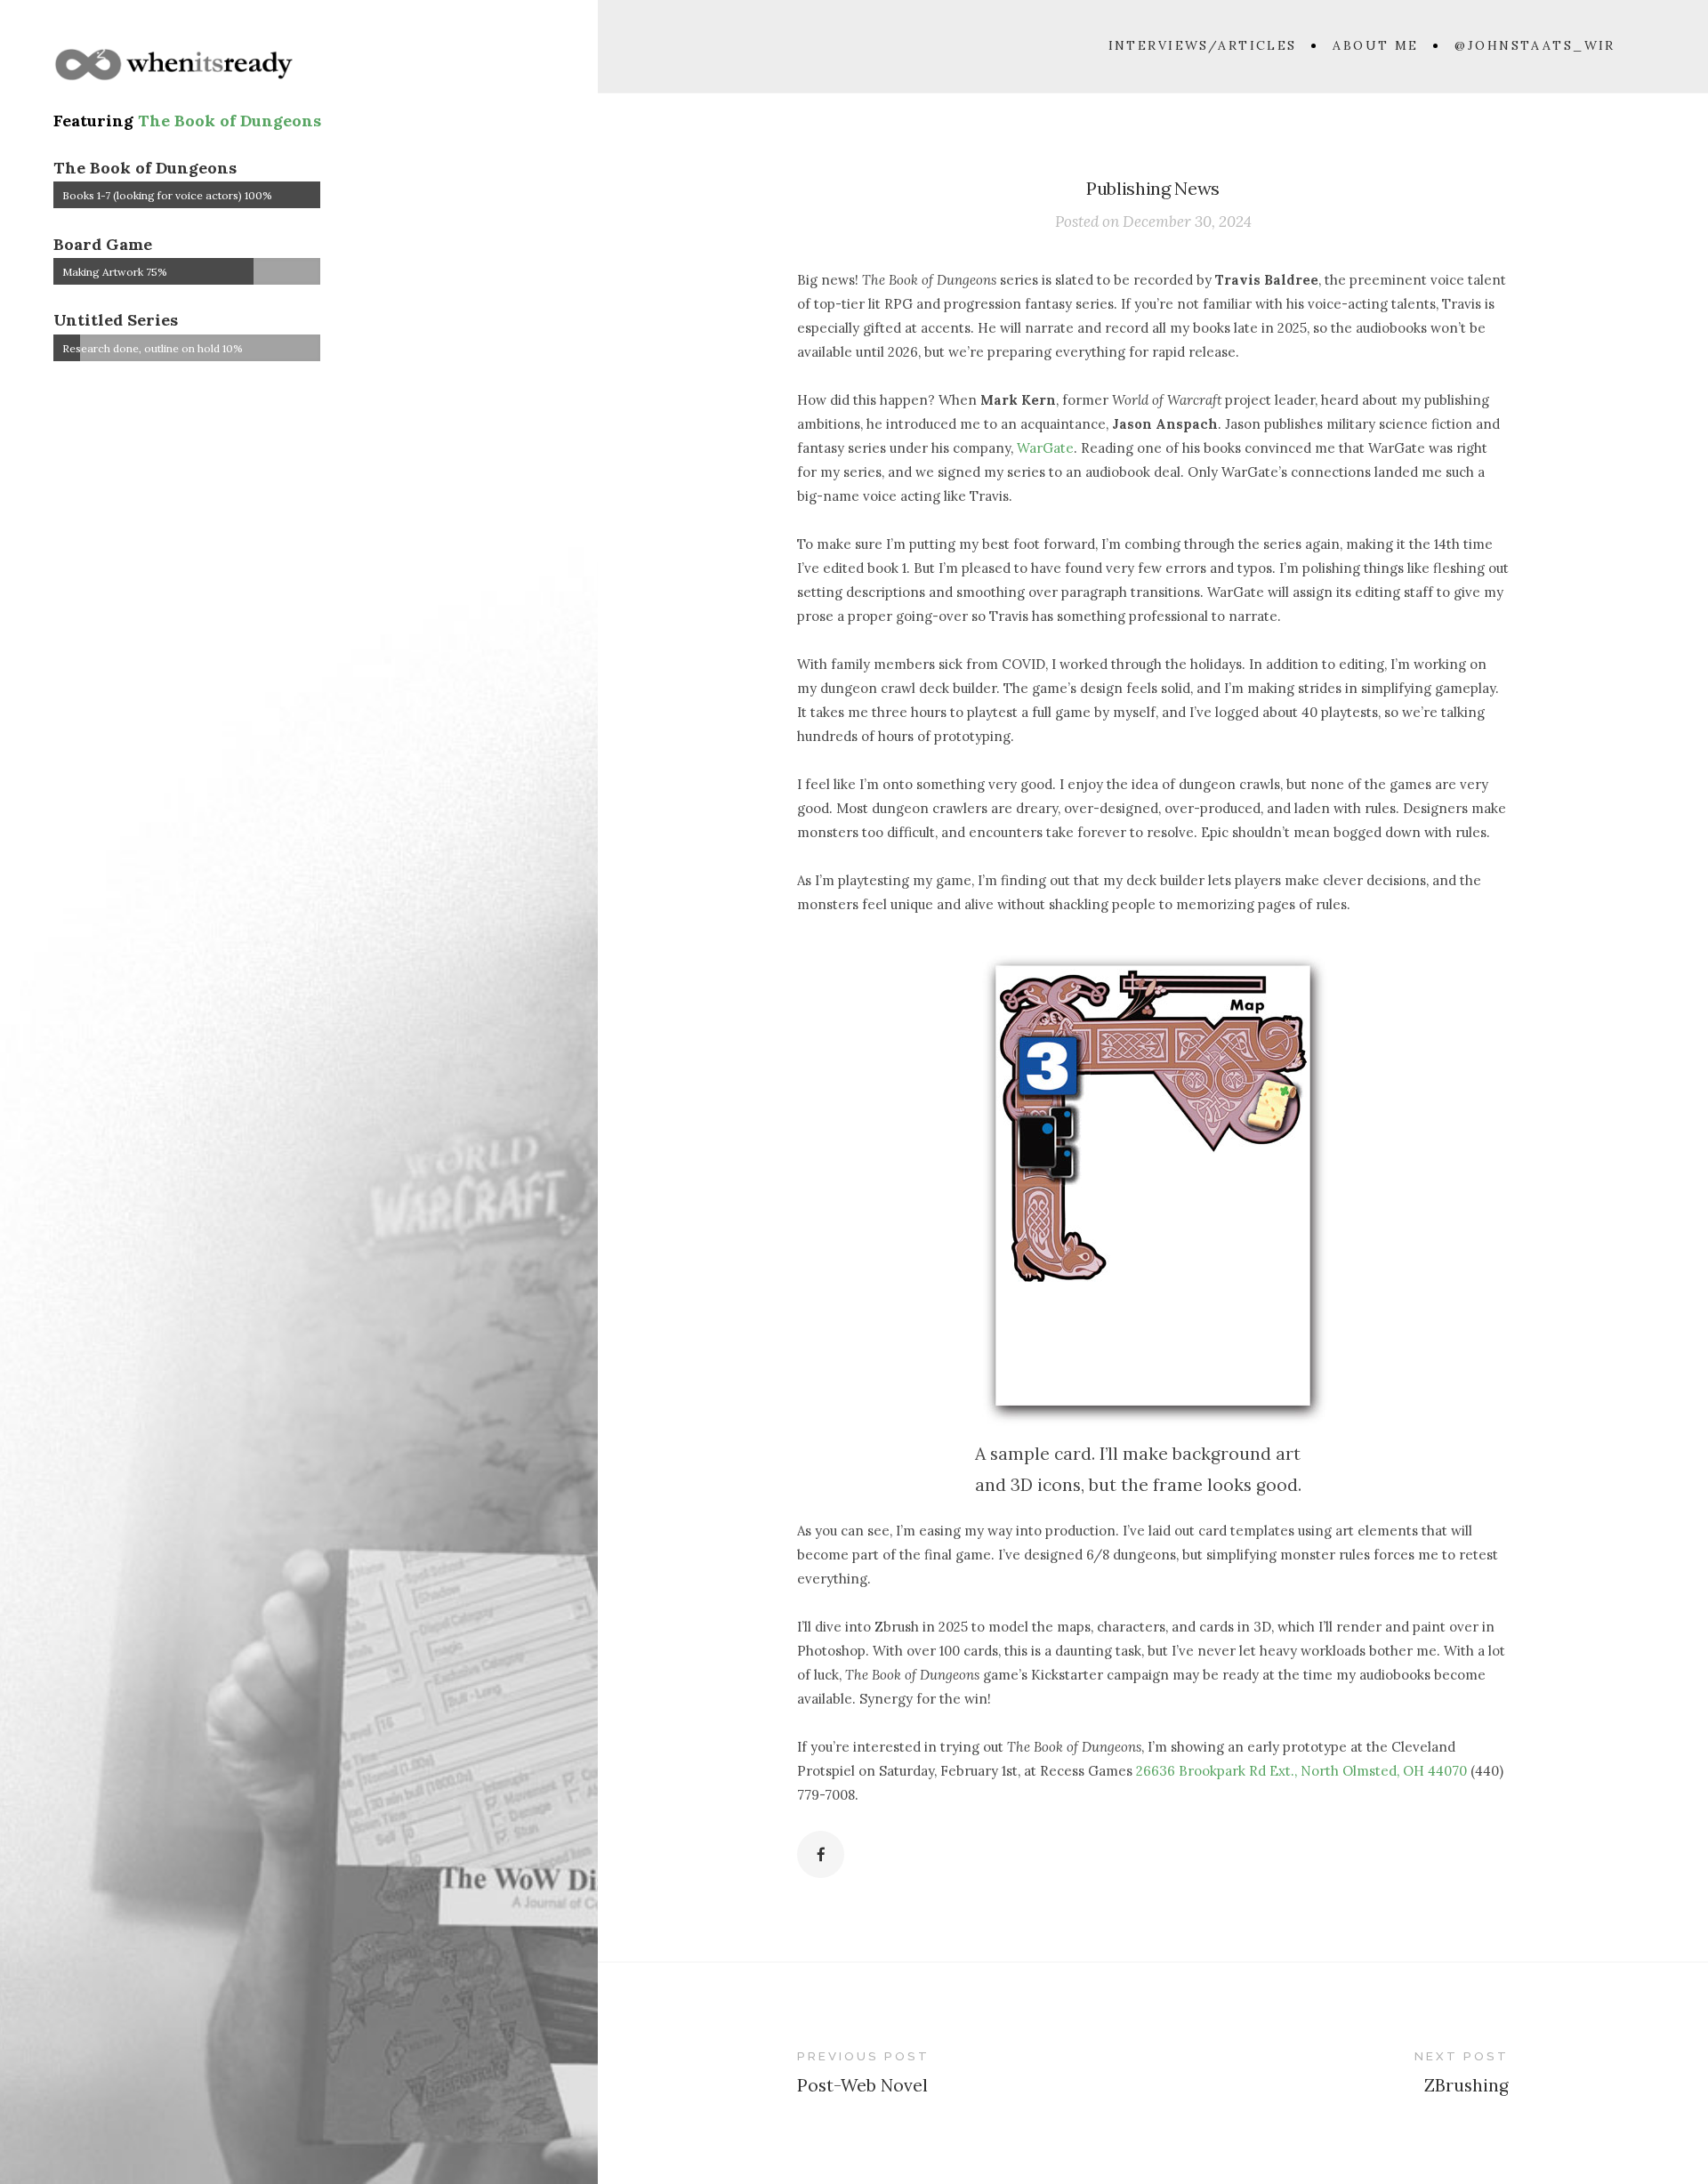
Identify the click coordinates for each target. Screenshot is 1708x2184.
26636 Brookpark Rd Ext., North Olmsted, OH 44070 (1301, 1771)
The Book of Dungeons (230, 121)
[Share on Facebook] (821, 1854)
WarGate (1045, 448)
